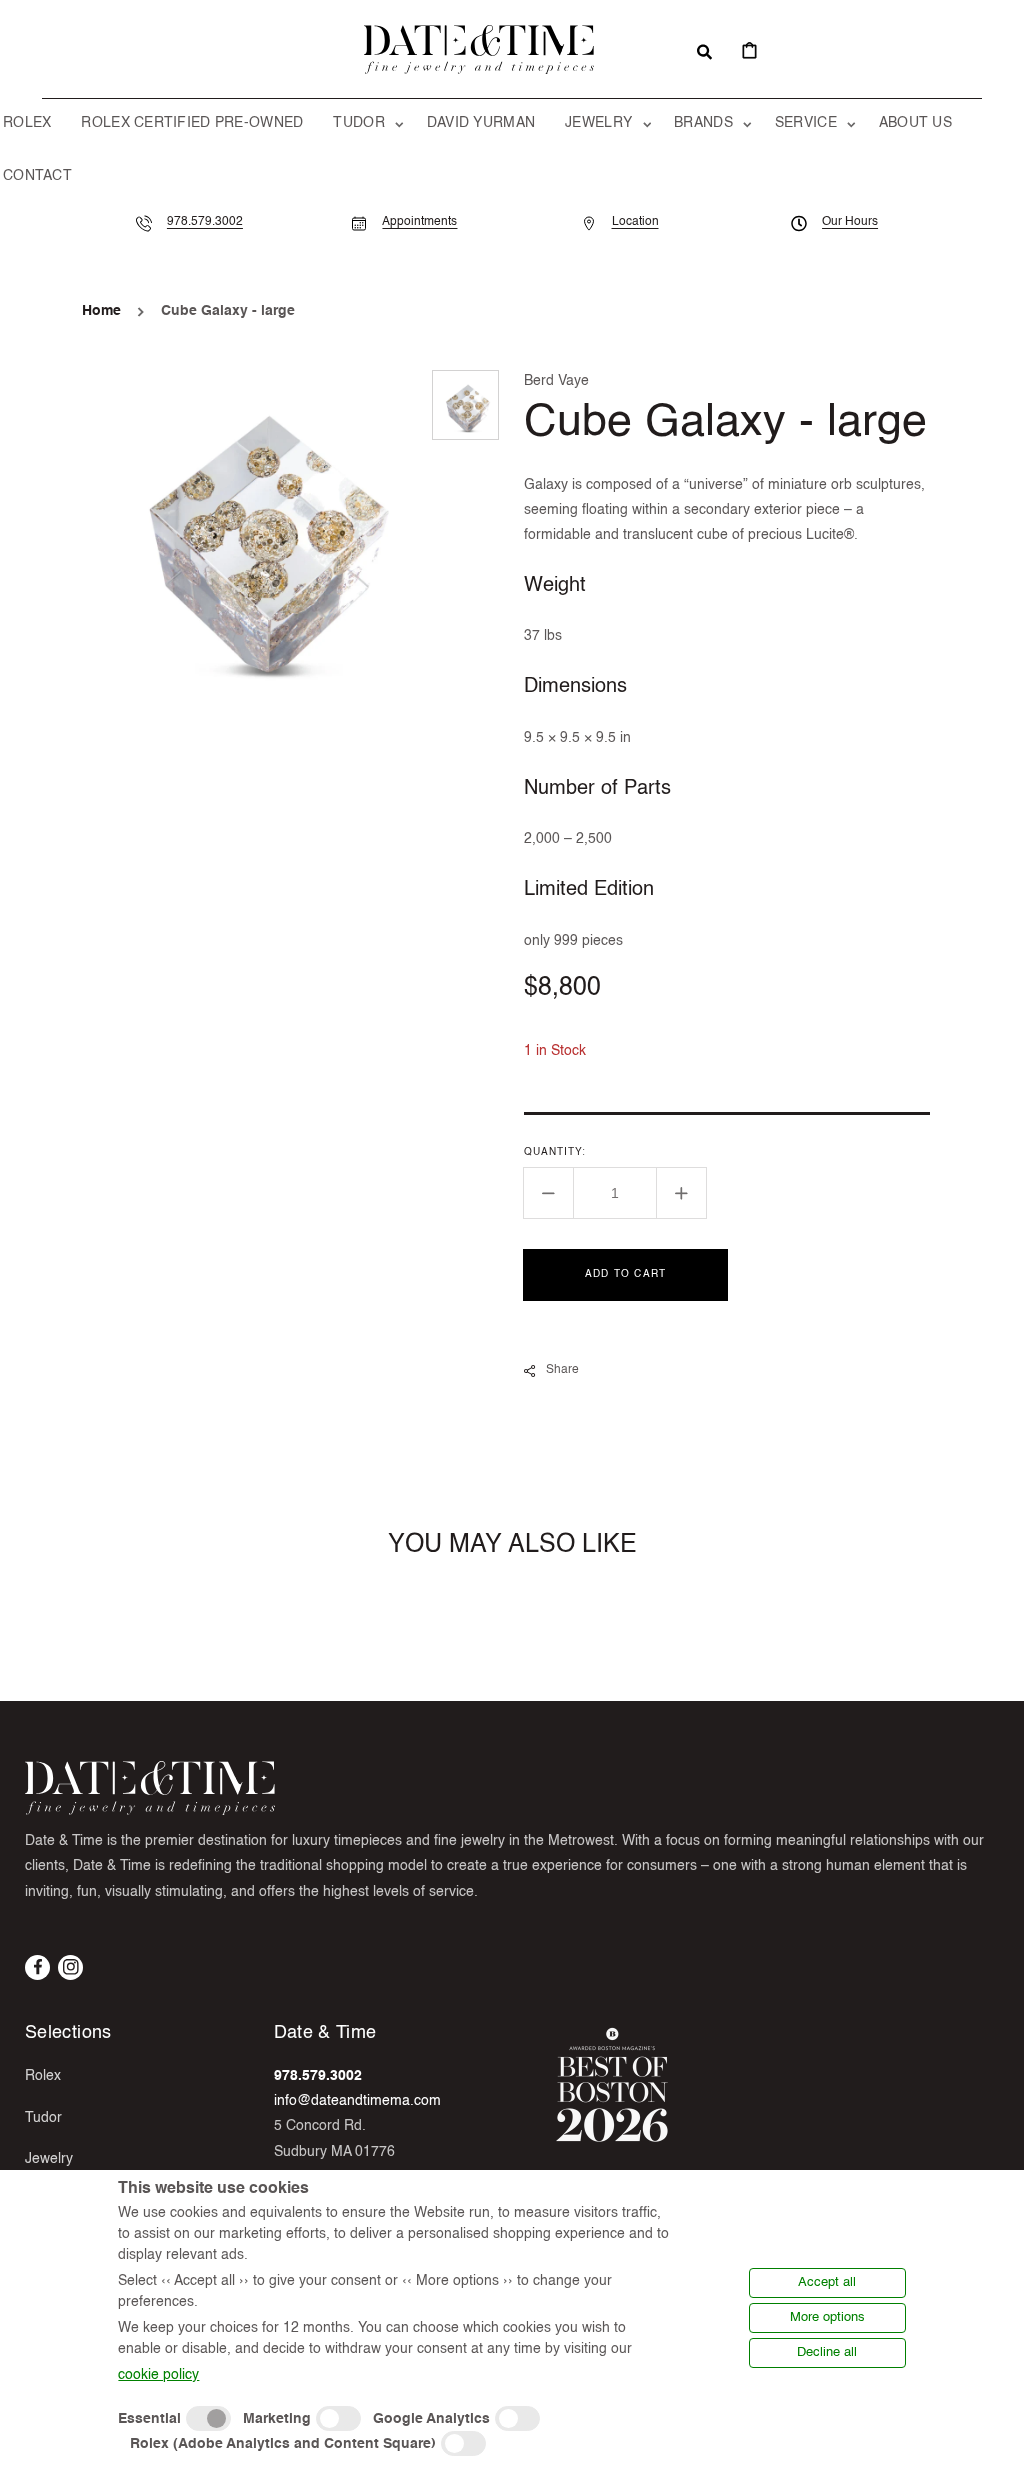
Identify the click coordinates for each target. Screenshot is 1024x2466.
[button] (704, 50)
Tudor (43, 2118)
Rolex (43, 2076)
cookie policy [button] (158, 2375)
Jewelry (49, 2159)
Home (101, 311)
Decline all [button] (827, 2352)
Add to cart (626, 1274)
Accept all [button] (827, 2282)
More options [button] (827, 2317)
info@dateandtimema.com (357, 2101)
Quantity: (555, 1152)
